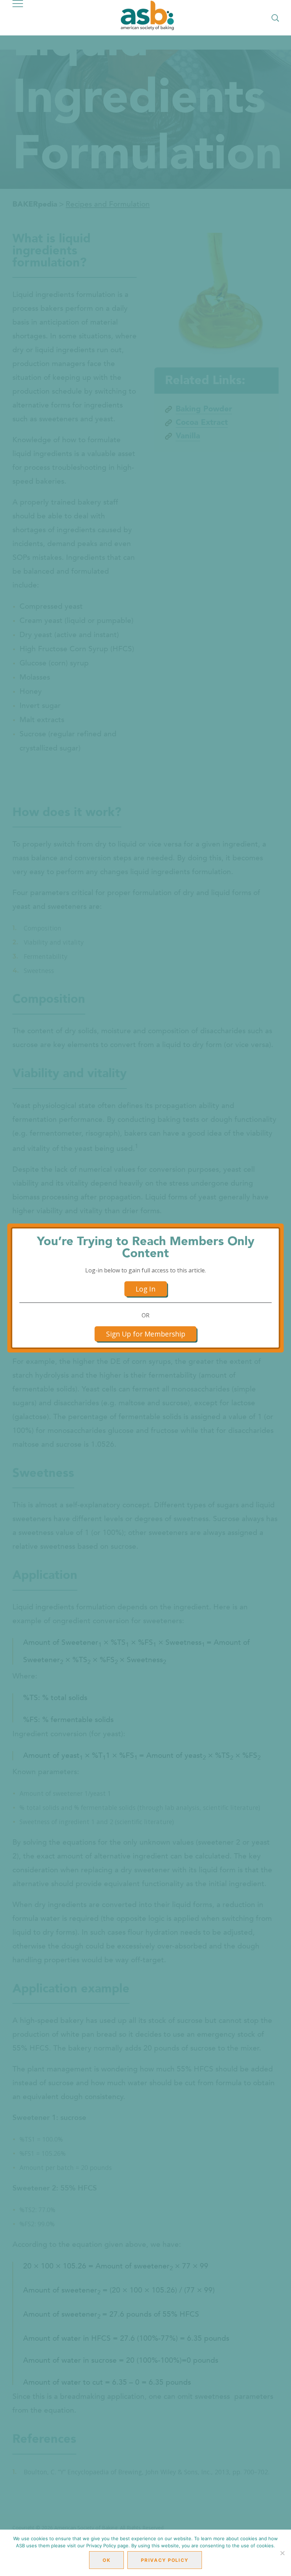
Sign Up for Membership (146, 1334)
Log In (145, 1289)
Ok (106, 2560)
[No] (282, 2553)
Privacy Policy (165, 2560)
